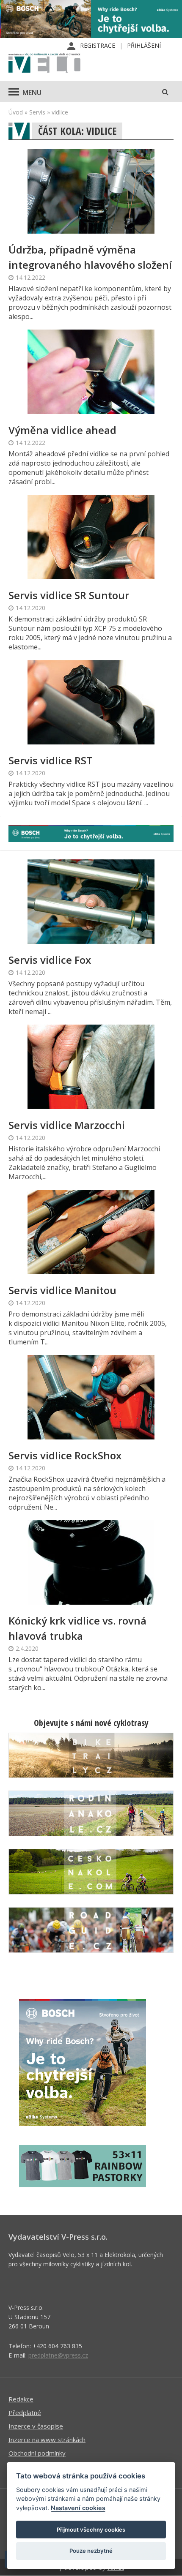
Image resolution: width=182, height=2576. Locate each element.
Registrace (98, 45)
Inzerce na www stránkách (47, 2440)
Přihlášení (144, 45)
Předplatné (25, 2412)
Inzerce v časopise (36, 2426)
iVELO (44, 64)
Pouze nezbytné (91, 2551)
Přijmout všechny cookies (91, 2530)
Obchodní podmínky (37, 2453)
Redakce (21, 2399)
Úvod (16, 112)
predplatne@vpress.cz (58, 2355)
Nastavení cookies (78, 2508)
